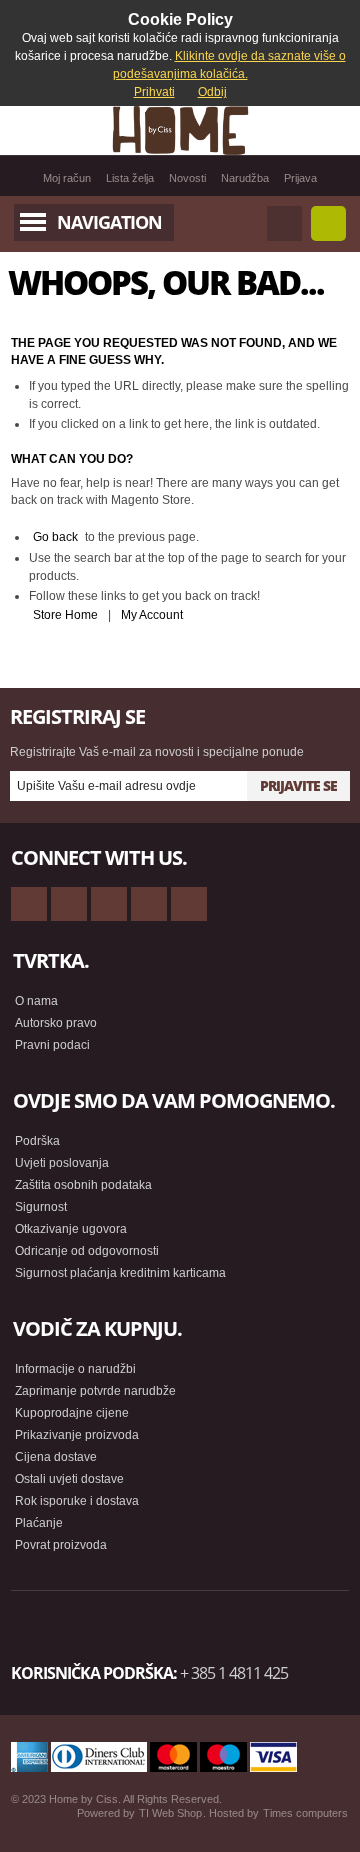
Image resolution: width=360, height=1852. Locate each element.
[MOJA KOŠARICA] (328, 223)
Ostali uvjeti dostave (69, 1479)
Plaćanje (39, 1523)
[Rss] (29, 904)
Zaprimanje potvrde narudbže (95, 1391)
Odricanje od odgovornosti (87, 1251)
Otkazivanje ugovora (71, 1229)
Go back (55, 537)
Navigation (109, 222)
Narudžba (245, 178)
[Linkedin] (189, 904)
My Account (152, 615)
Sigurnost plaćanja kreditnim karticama (120, 1273)
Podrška (37, 1141)
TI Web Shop (170, 1813)
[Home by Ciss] (180, 130)
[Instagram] (149, 904)
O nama (36, 1001)
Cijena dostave (56, 1457)
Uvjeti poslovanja (62, 1163)
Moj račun (67, 178)
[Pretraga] (284, 223)
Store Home (65, 615)
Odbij (212, 92)
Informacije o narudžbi (75, 1369)
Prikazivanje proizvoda (77, 1435)
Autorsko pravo (56, 1023)
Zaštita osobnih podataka (83, 1185)
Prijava (300, 178)
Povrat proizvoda (61, 1545)
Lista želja (130, 178)
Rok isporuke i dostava (77, 1501)
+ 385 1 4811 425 (234, 1673)
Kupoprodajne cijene (72, 1413)
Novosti (187, 178)
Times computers (305, 1813)
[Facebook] (69, 904)
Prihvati (154, 92)
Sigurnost (41, 1207)
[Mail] (109, 904)
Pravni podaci (52, 1045)
